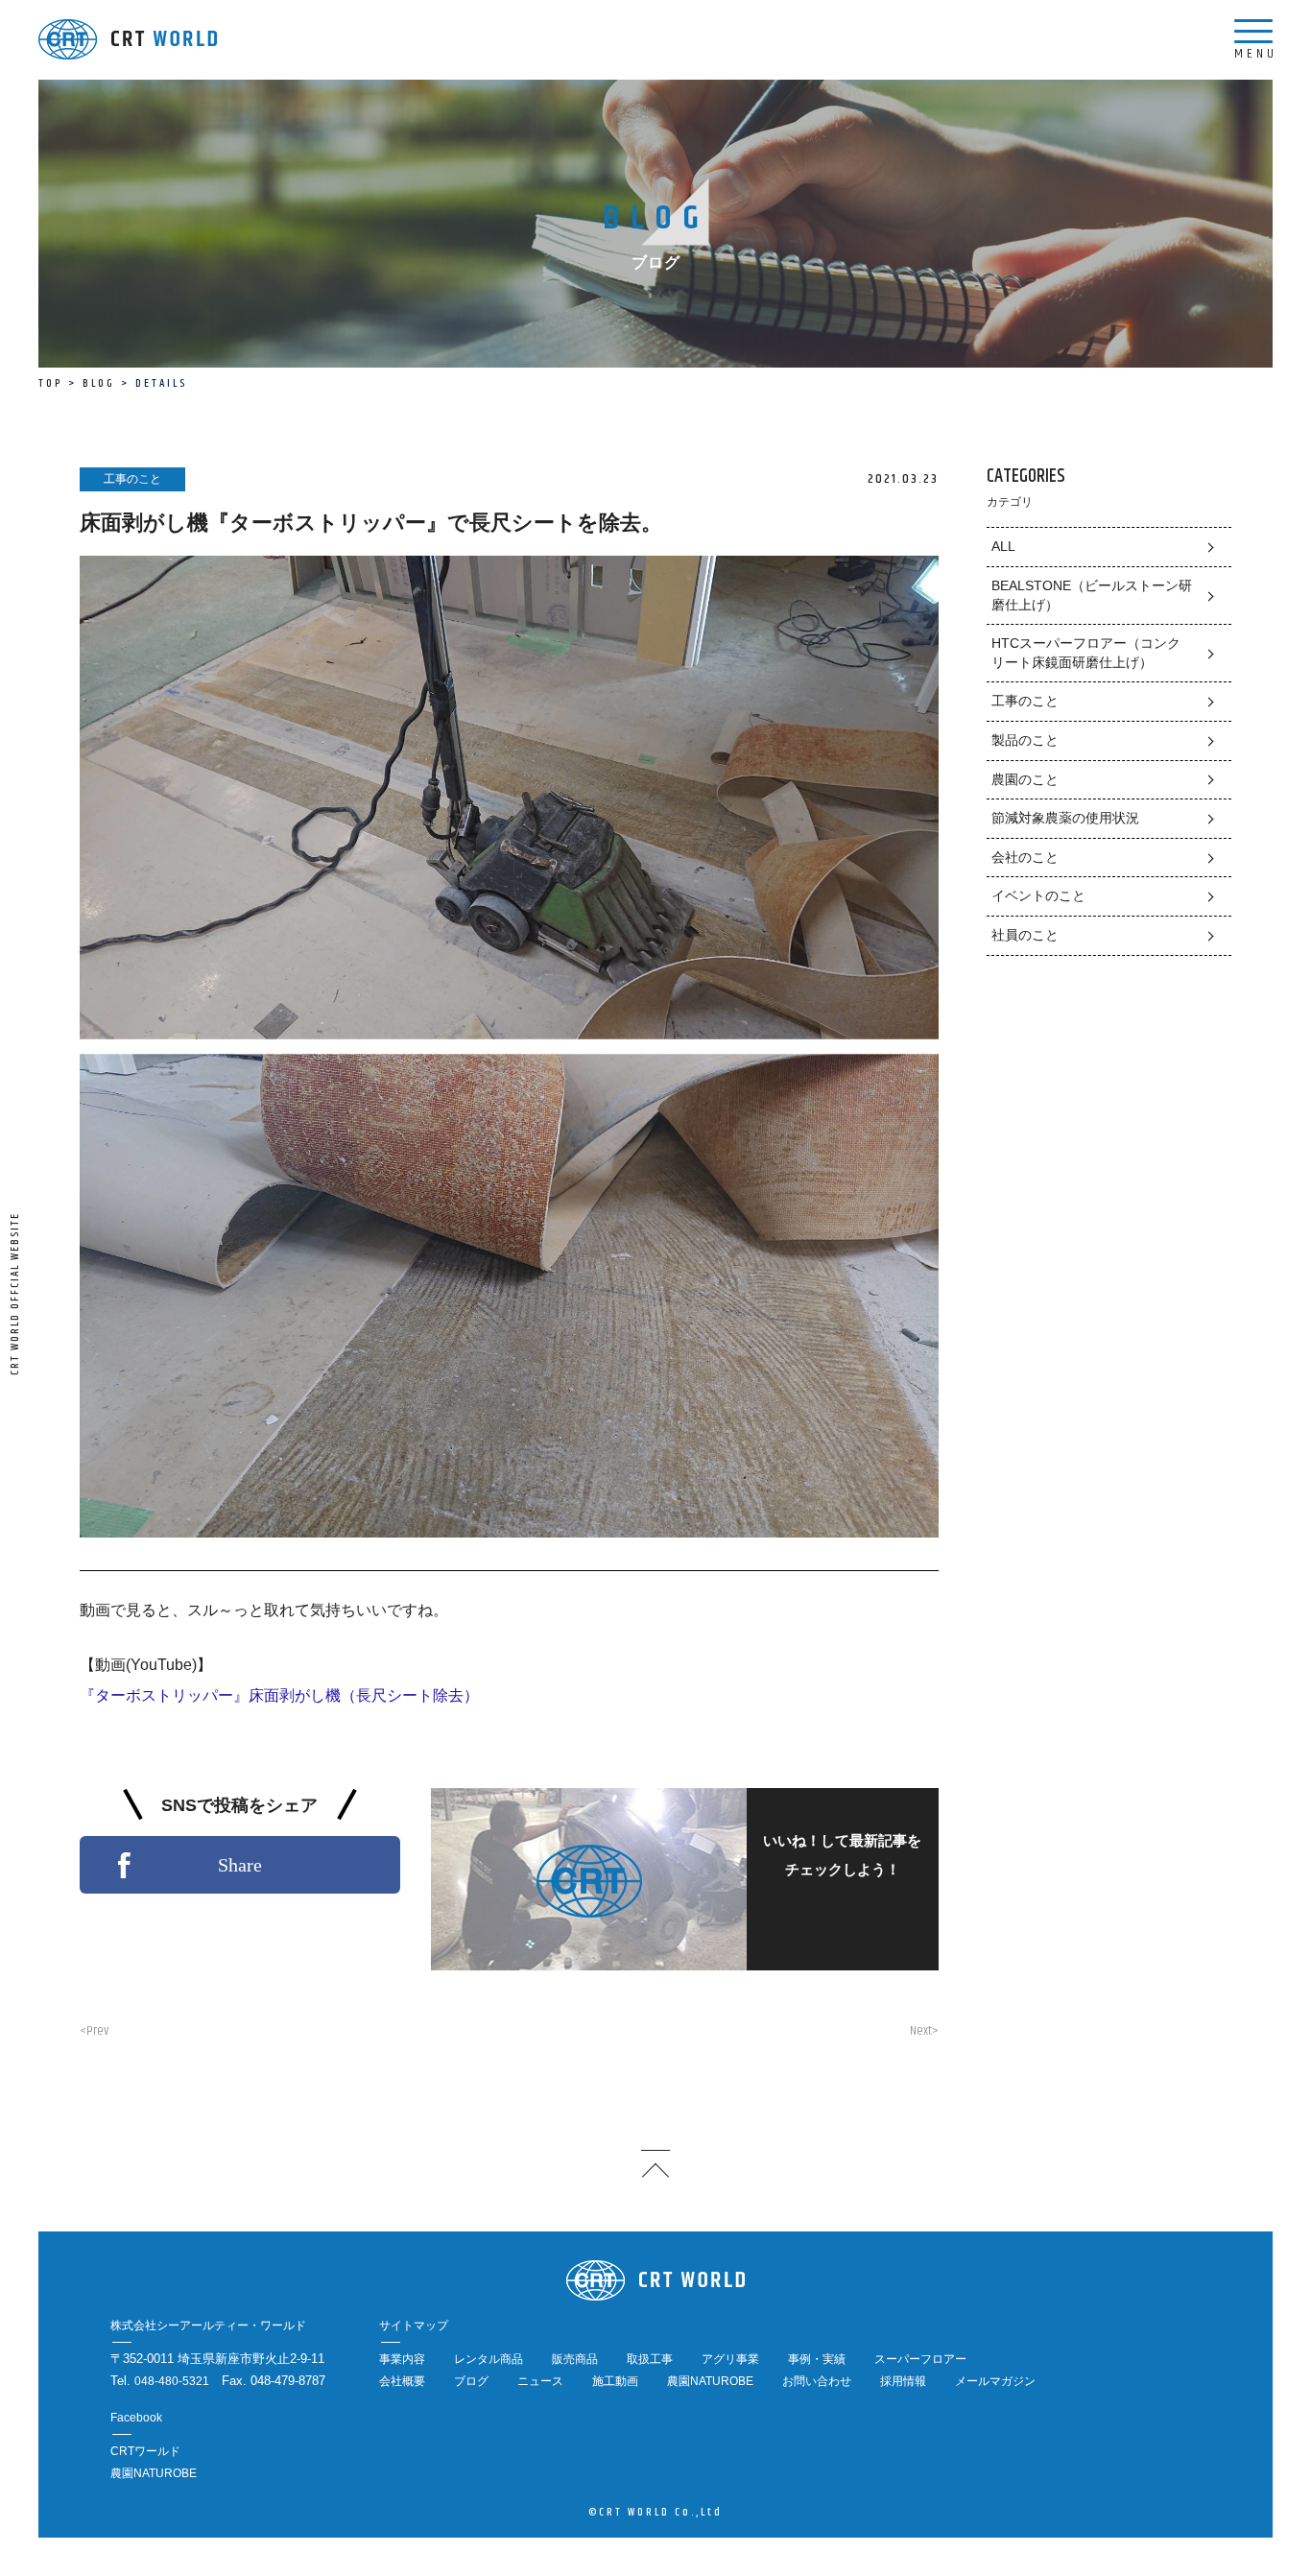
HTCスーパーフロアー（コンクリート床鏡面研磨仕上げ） (1086, 653)
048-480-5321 (172, 2381)
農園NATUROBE (710, 2381)
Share (240, 1865)
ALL (1003, 546)
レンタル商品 (489, 2359)
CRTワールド (145, 2451)
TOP (50, 383)
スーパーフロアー (920, 2359)
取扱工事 (650, 2359)
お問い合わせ (817, 2381)
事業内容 (402, 2359)
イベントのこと (1038, 895)
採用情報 (903, 2381)
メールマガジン (995, 2381)
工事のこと (1025, 701)
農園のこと (1025, 779)
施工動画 (615, 2381)
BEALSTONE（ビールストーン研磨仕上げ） (1092, 595)
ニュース (540, 2381)
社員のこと (1025, 935)
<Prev (94, 2031)
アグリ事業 (730, 2359)
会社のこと (1025, 857)
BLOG (99, 383)
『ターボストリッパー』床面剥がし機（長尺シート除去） (279, 1695)
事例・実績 (817, 2359)
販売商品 (575, 2359)
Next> (924, 2031)
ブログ (471, 2381)
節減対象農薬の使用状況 (1065, 818)
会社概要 (402, 2381)
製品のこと (1025, 740)
